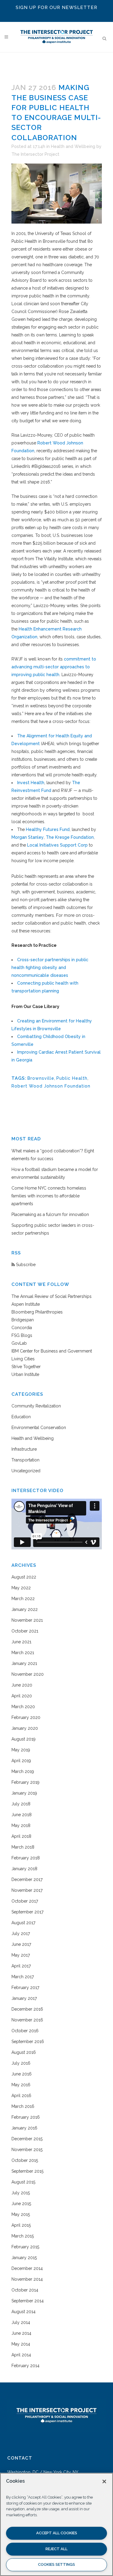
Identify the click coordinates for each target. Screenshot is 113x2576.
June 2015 (21, 2204)
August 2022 (24, 1577)
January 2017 (24, 1998)
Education (21, 1417)
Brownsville (41, 1078)
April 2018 (21, 1836)
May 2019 (21, 1750)
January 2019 (24, 1793)
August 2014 (24, 2312)
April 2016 (21, 2096)
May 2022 (21, 1588)
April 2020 (22, 1696)
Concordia (22, 1328)
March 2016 (23, 2106)
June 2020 (22, 1685)
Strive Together (26, 1367)
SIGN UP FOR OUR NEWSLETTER (56, 8)
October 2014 (25, 2290)
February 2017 (25, 1988)
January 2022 (25, 1609)
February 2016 (26, 2117)
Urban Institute (25, 1374)
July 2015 (21, 2193)
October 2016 (25, 2031)
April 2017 (21, 1966)
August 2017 (23, 1923)
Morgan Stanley (28, 837)
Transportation (25, 1460)
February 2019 (25, 1782)
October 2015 (25, 2160)
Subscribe (25, 1265)
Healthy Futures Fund (48, 829)
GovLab (19, 1343)
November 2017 (27, 1890)
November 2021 (27, 1620)
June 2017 (21, 1944)
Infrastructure (24, 1449)
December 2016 (27, 2009)
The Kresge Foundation (70, 837)
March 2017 (23, 1977)
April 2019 (21, 1761)
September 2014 (28, 2301)
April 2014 (21, 2355)
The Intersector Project (35, 154)
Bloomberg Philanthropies (37, 1312)
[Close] (104, 2481)
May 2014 (21, 2344)
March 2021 (23, 1653)
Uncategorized (26, 1471)
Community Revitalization (36, 1406)
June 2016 (22, 2074)
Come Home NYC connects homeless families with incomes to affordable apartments (49, 1196)
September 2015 (27, 2171)
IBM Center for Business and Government (52, 1351)
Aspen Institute (26, 1304)
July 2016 (21, 2063)
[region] (56, 2524)
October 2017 (25, 1901)
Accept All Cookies (57, 2533)
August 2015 (23, 2182)
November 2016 (27, 2020)
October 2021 (25, 1631)
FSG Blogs (22, 1335)
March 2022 (23, 1599)
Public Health (72, 1078)
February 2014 (25, 2366)
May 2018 (21, 1825)
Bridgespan (23, 1320)
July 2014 (21, 2322)
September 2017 (27, 1912)
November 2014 (27, 2279)
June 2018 (22, 1815)
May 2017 (21, 1955)
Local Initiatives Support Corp (57, 845)
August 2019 (24, 1739)
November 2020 (28, 1674)
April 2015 (21, 2225)
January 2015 (24, 2258)
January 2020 (25, 1728)
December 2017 (27, 1879)
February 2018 (26, 1858)
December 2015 (27, 2139)
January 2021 (24, 1663)
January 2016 (24, 2128)
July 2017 (21, 1934)
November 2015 (27, 2150)
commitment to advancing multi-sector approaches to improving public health (54, 667)
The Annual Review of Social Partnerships (52, 1296)
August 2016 (24, 2052)
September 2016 (28, 2042)
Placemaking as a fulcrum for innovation (50, 1214)
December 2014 (27, 2268)
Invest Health (31, 783)
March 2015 (23, 2236)
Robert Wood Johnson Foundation (51, 1086)
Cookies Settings (56, 2564)
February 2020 (26, 1717)
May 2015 (21, 2214)
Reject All (56, 2549)
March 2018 (23, 1847)
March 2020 (23, 1707)
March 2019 (23, 1771)
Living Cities (23, 1359)
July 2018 (21, 1804)
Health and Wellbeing (73, 146)
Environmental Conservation (39, 1428)
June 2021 (21, 1642)
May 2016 (21, 2085)
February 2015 (25, 2247)
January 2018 (24, 1869)
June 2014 (21, 2333)
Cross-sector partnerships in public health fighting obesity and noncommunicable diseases (50, 968)
